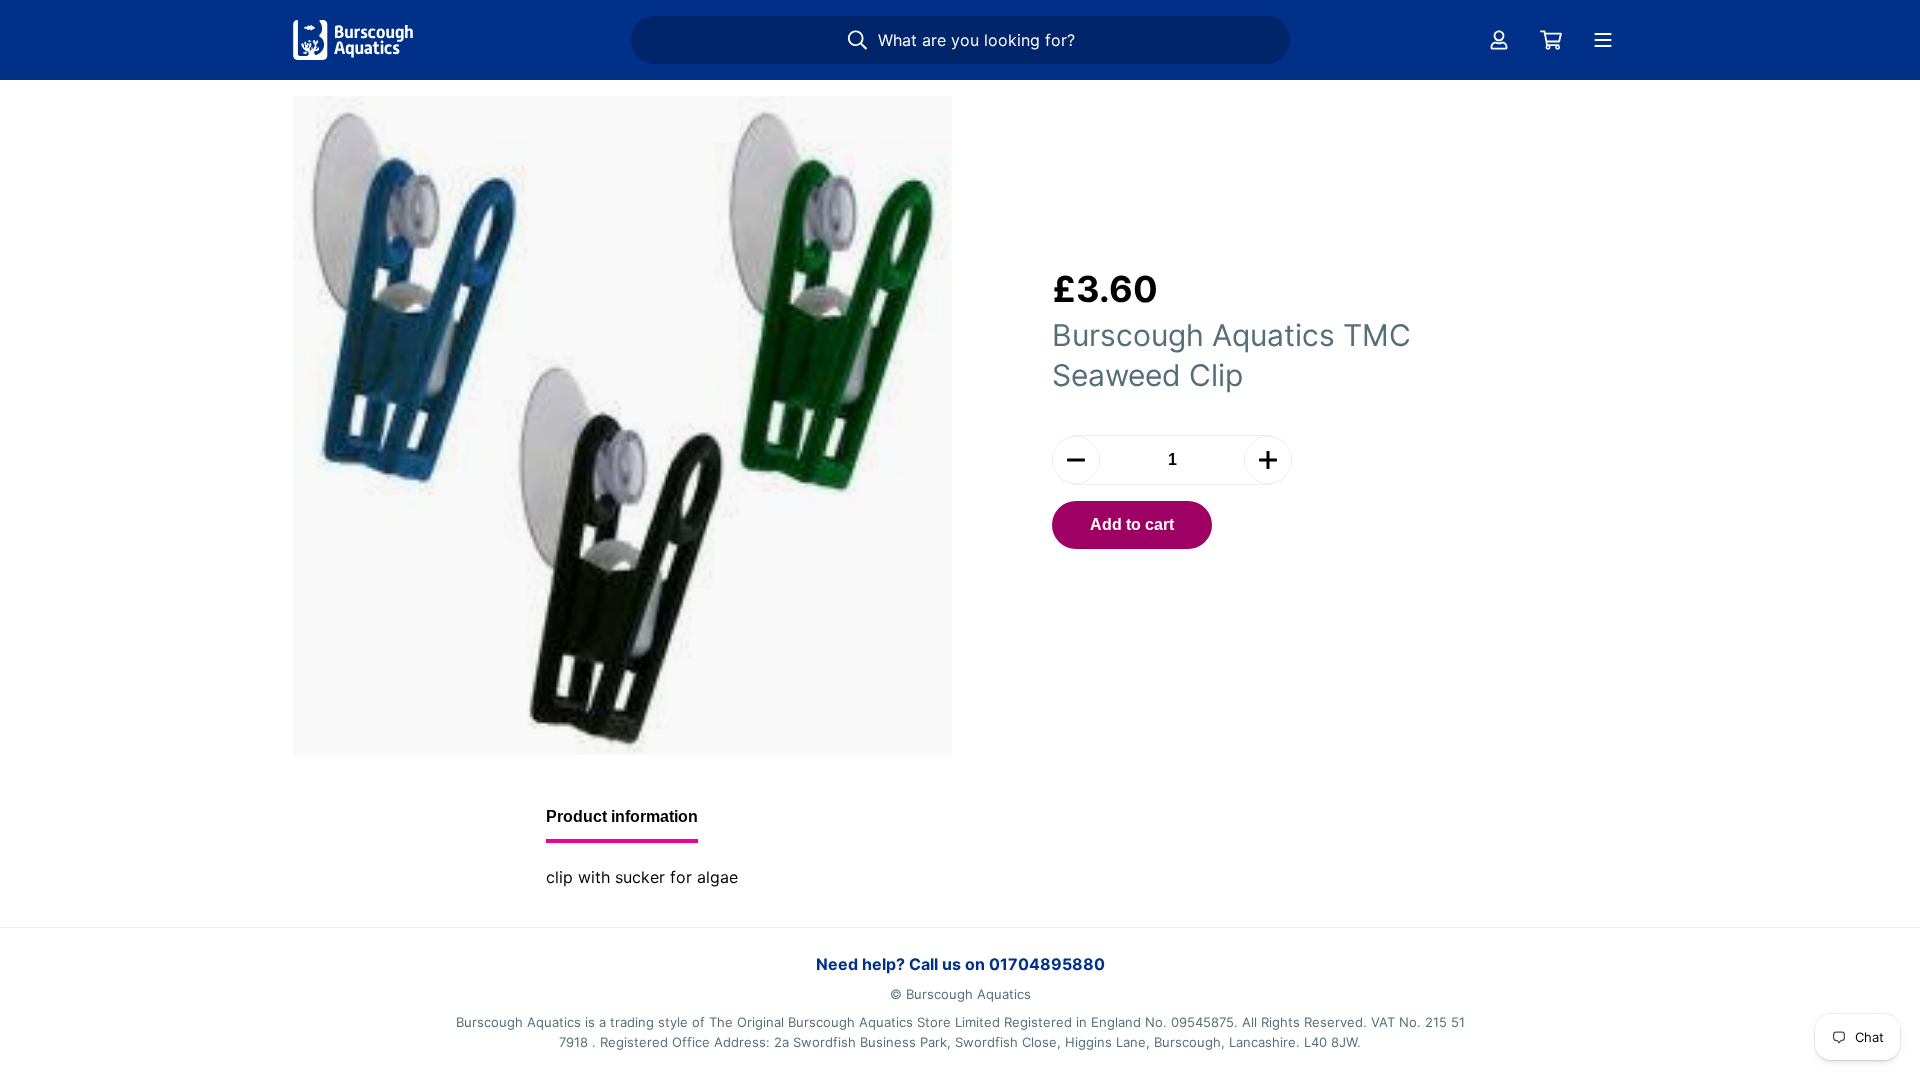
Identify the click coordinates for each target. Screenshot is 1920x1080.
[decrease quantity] (1076, 460)
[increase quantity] (1268, 460)
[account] (1499, 40)
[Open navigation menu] (1603, 40)
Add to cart (1132, 524)
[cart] (1551, 40)
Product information (622, 816)
